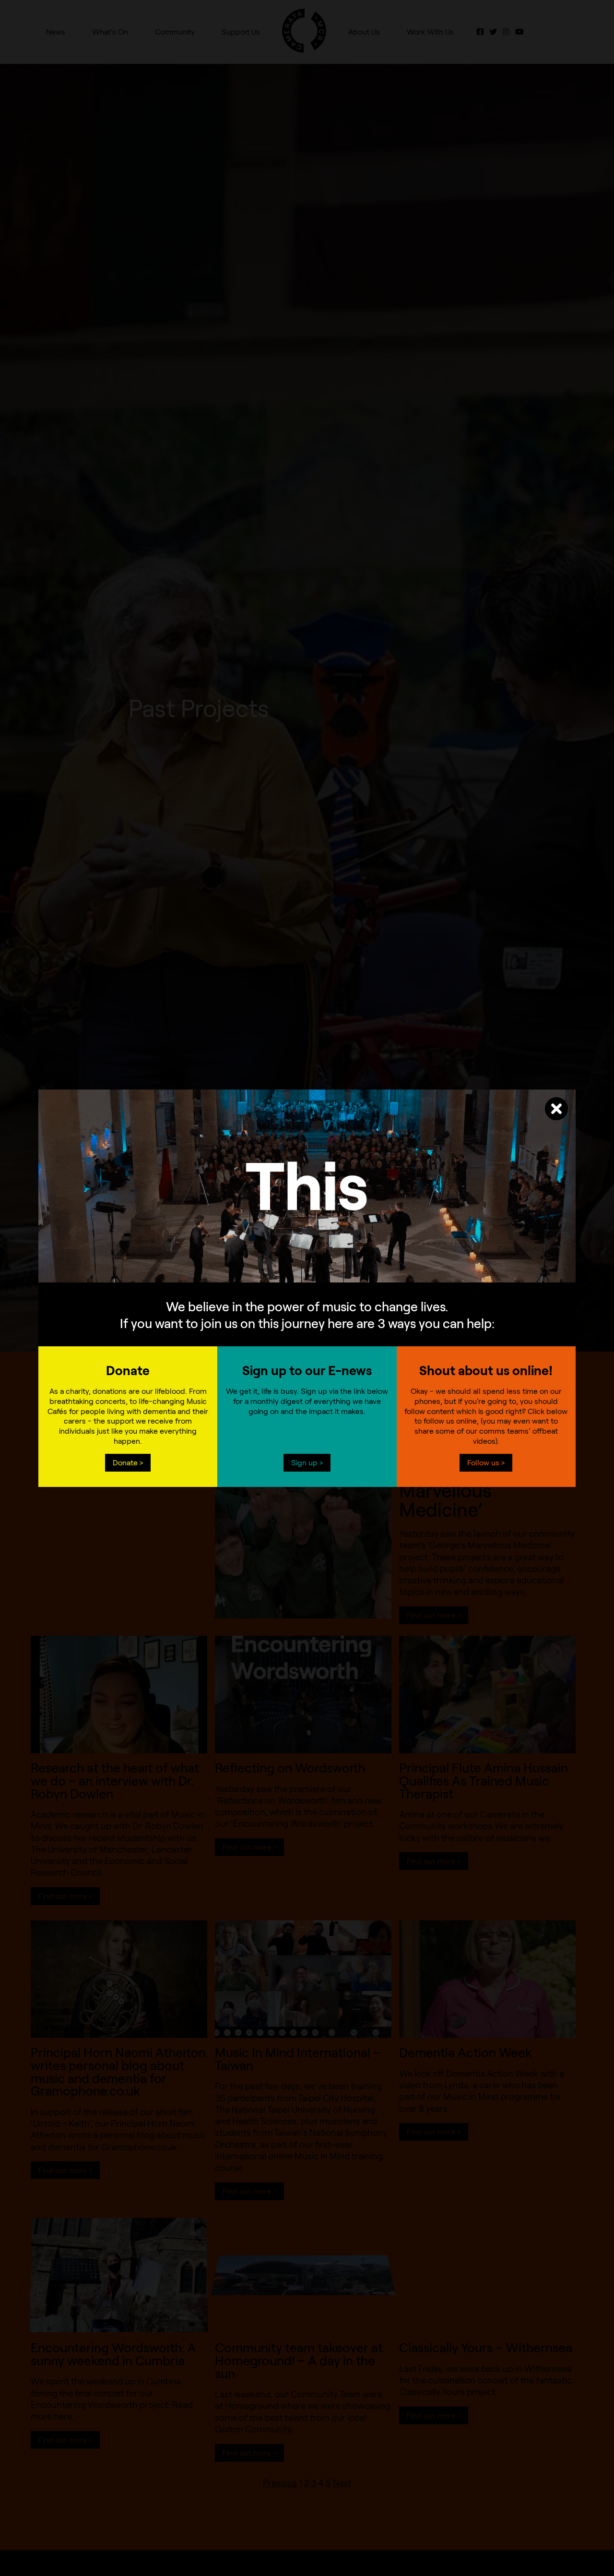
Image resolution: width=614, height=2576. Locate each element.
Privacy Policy (284, 1317)
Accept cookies (228, 1296)
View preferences (386, 1296)
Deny (307, 1296)
